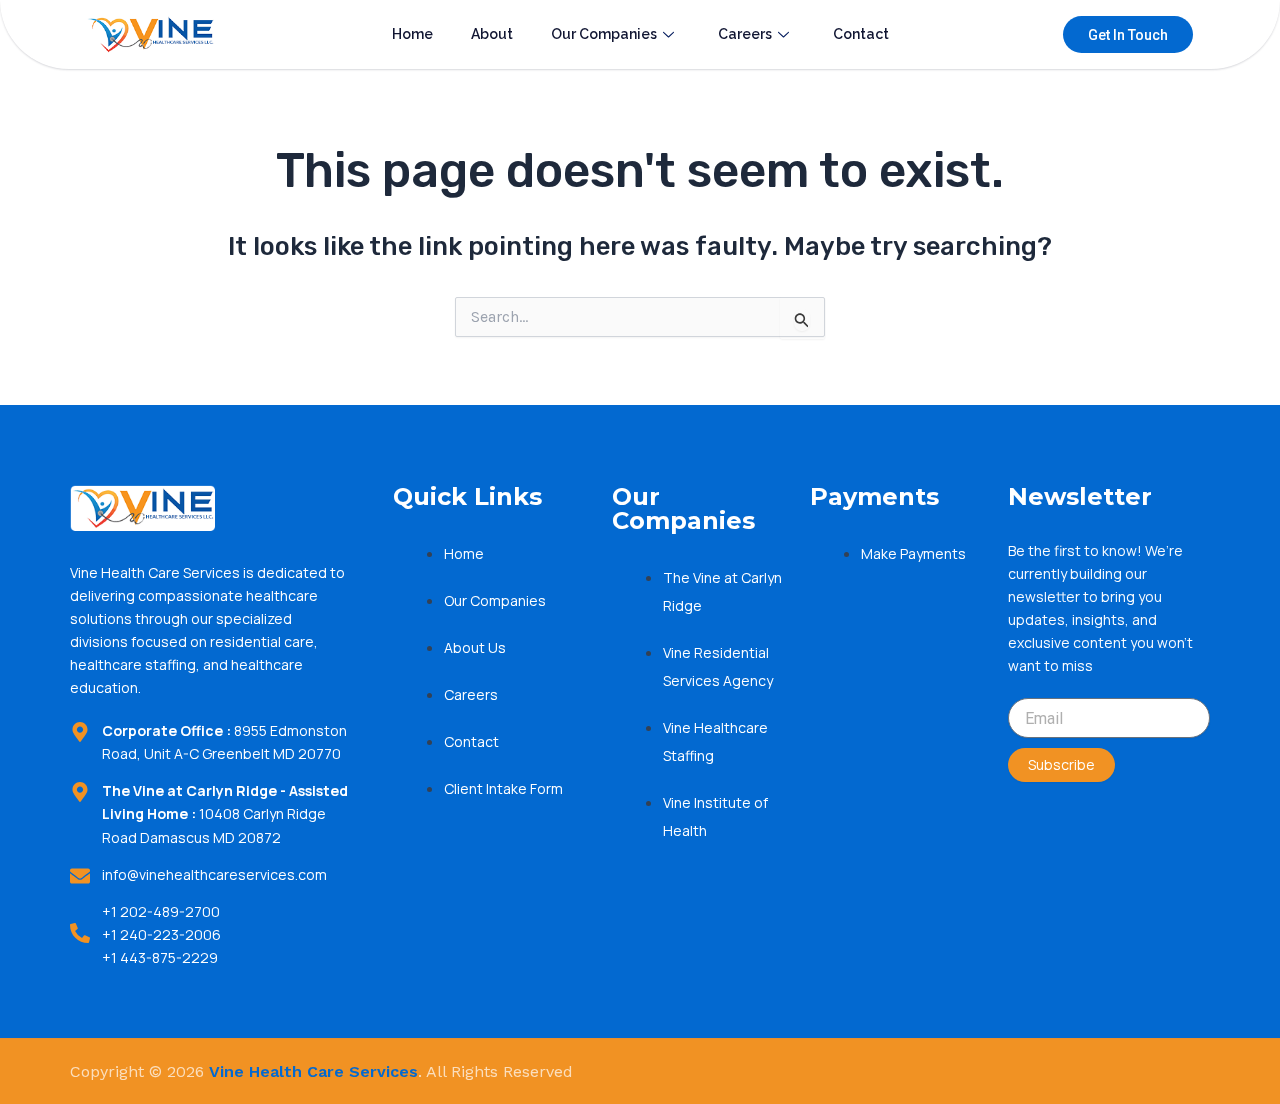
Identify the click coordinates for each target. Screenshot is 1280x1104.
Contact (861, 34)
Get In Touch (1128, 35)
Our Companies (604, 34)
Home (412, 34)
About (492, 34)
